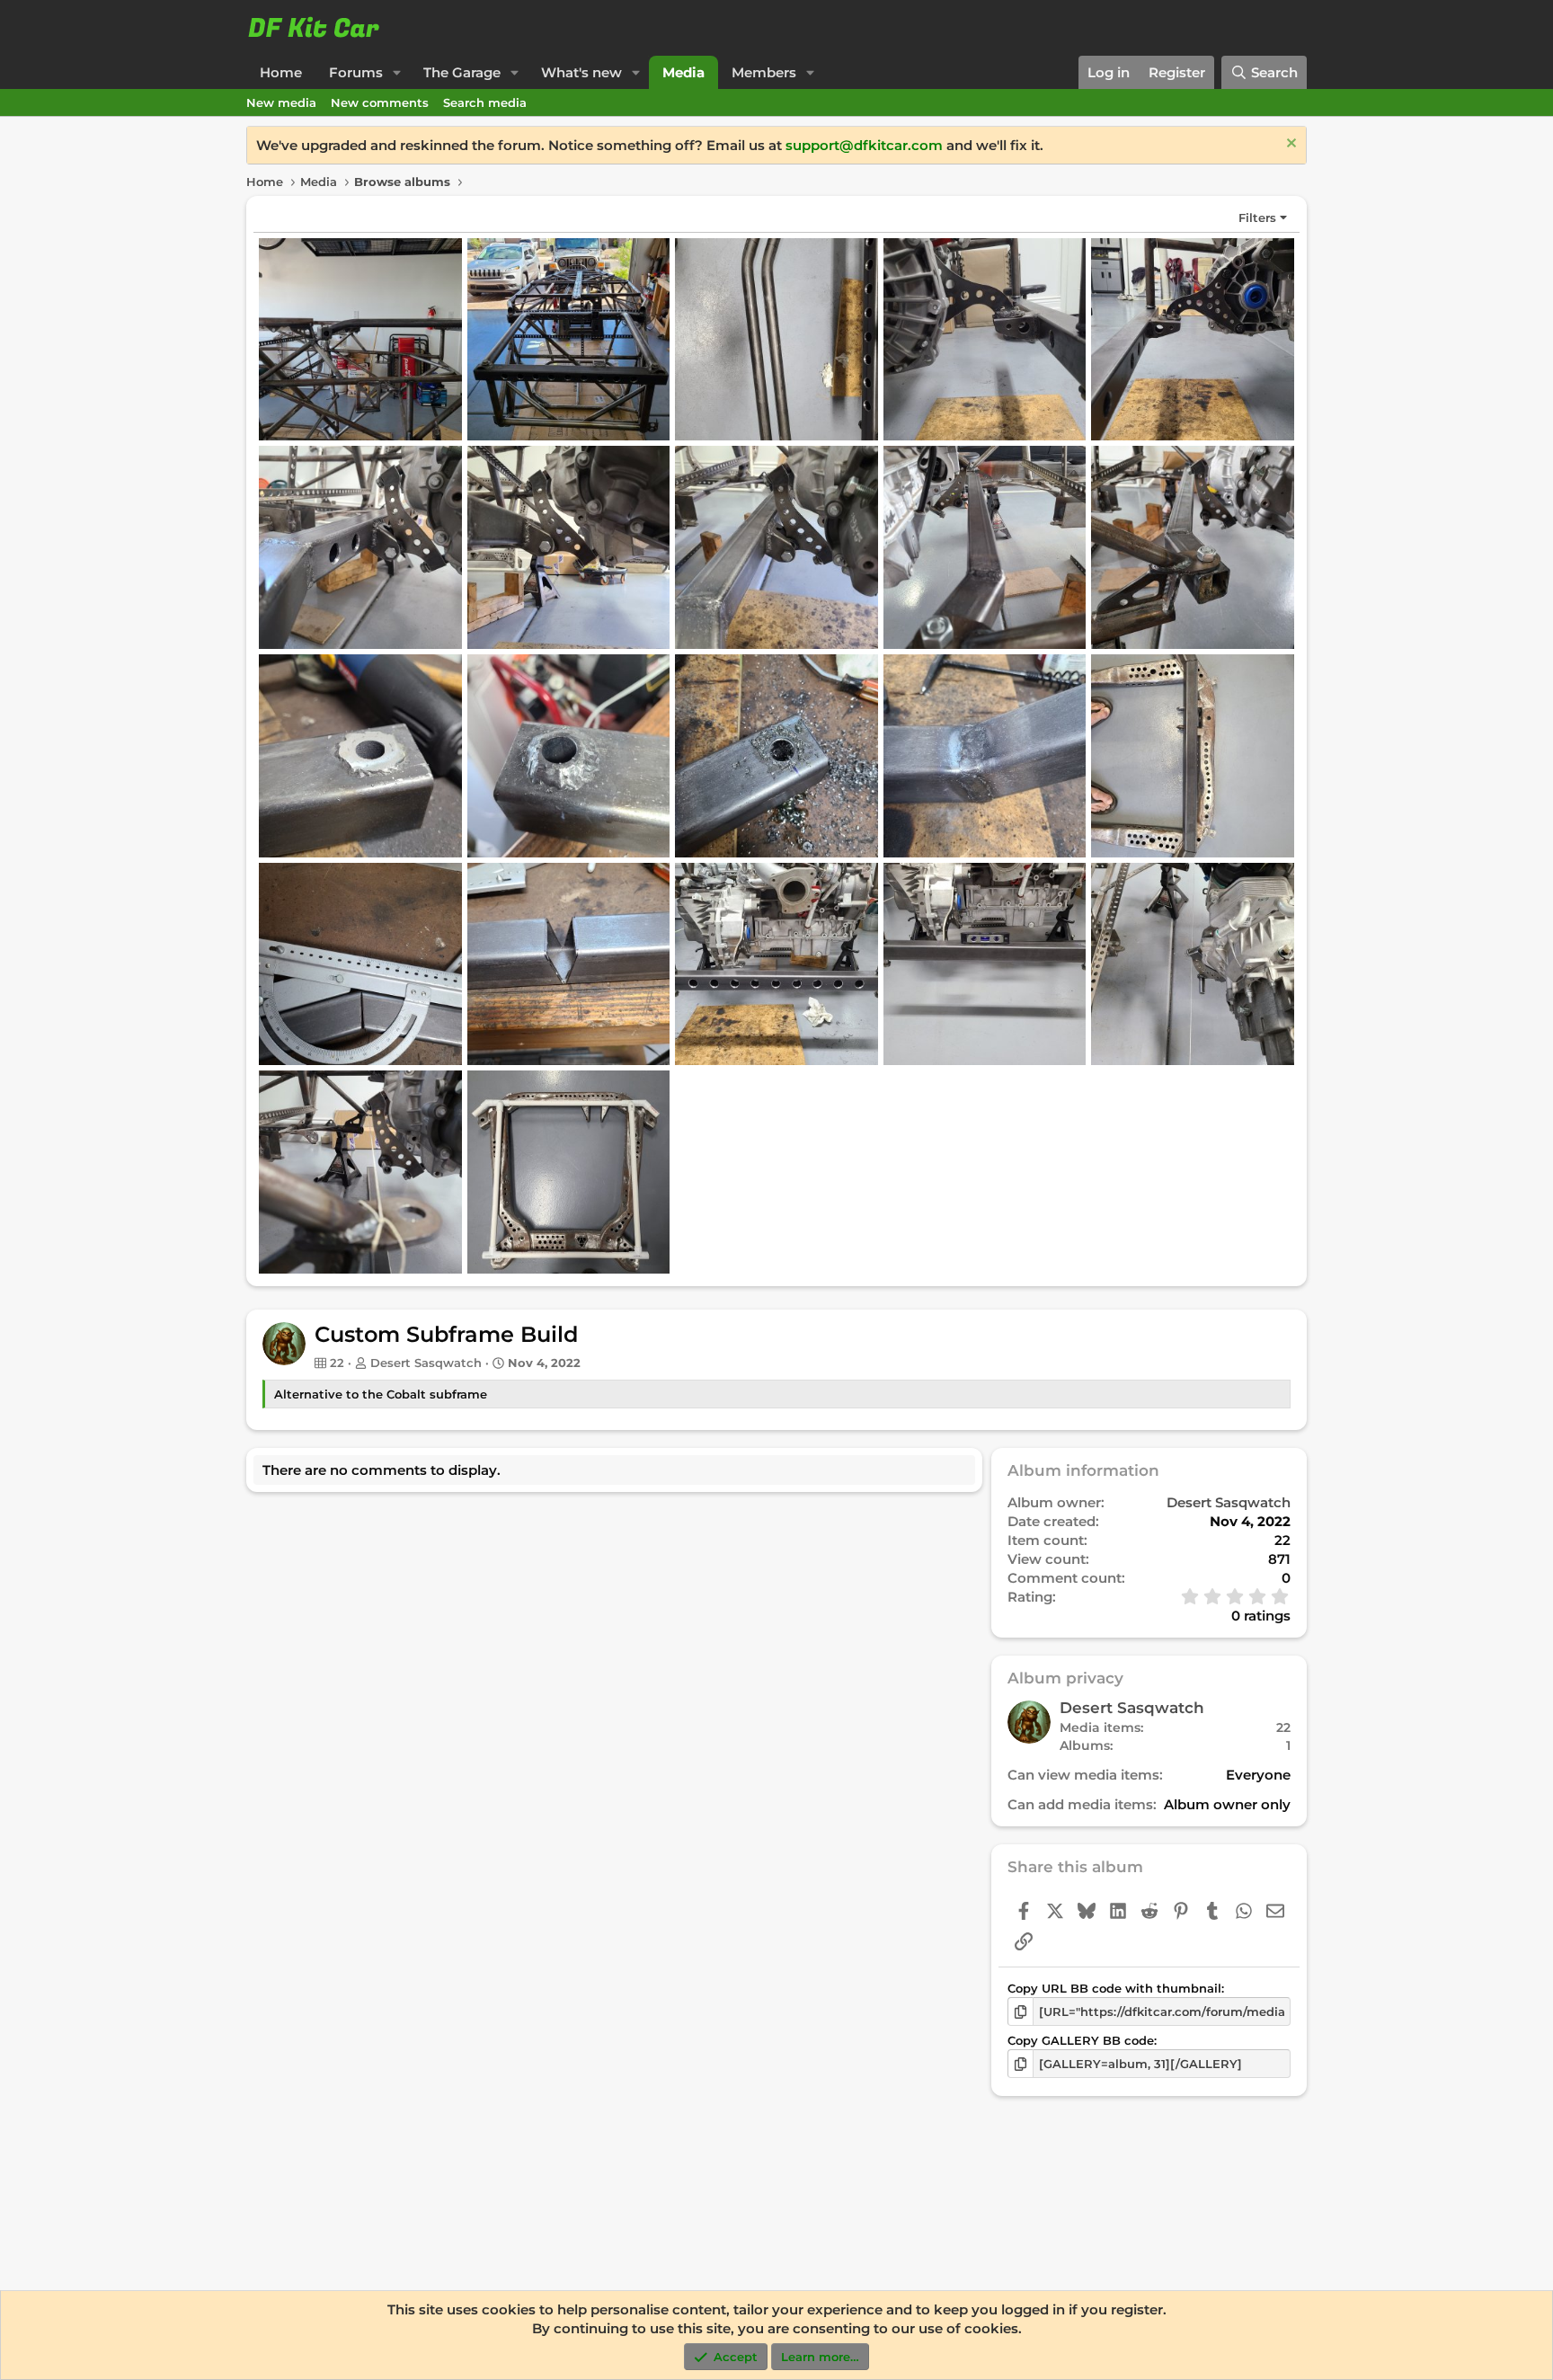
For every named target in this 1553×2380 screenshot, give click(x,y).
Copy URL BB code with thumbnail (1114, 1988)
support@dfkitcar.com (864, 145)
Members (764, 72)
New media (281, 102)
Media (683, 72)
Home (281, 72)
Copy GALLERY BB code (1081, 2040)
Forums (356, 72)
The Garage (462, 72)
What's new (581, 72)
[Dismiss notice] (1289, 145)
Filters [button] (1257, 218)
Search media (485, 102)
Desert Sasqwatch (426, 1363)
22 (1283, 1727)
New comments (380, 102)
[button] (397, 72)
